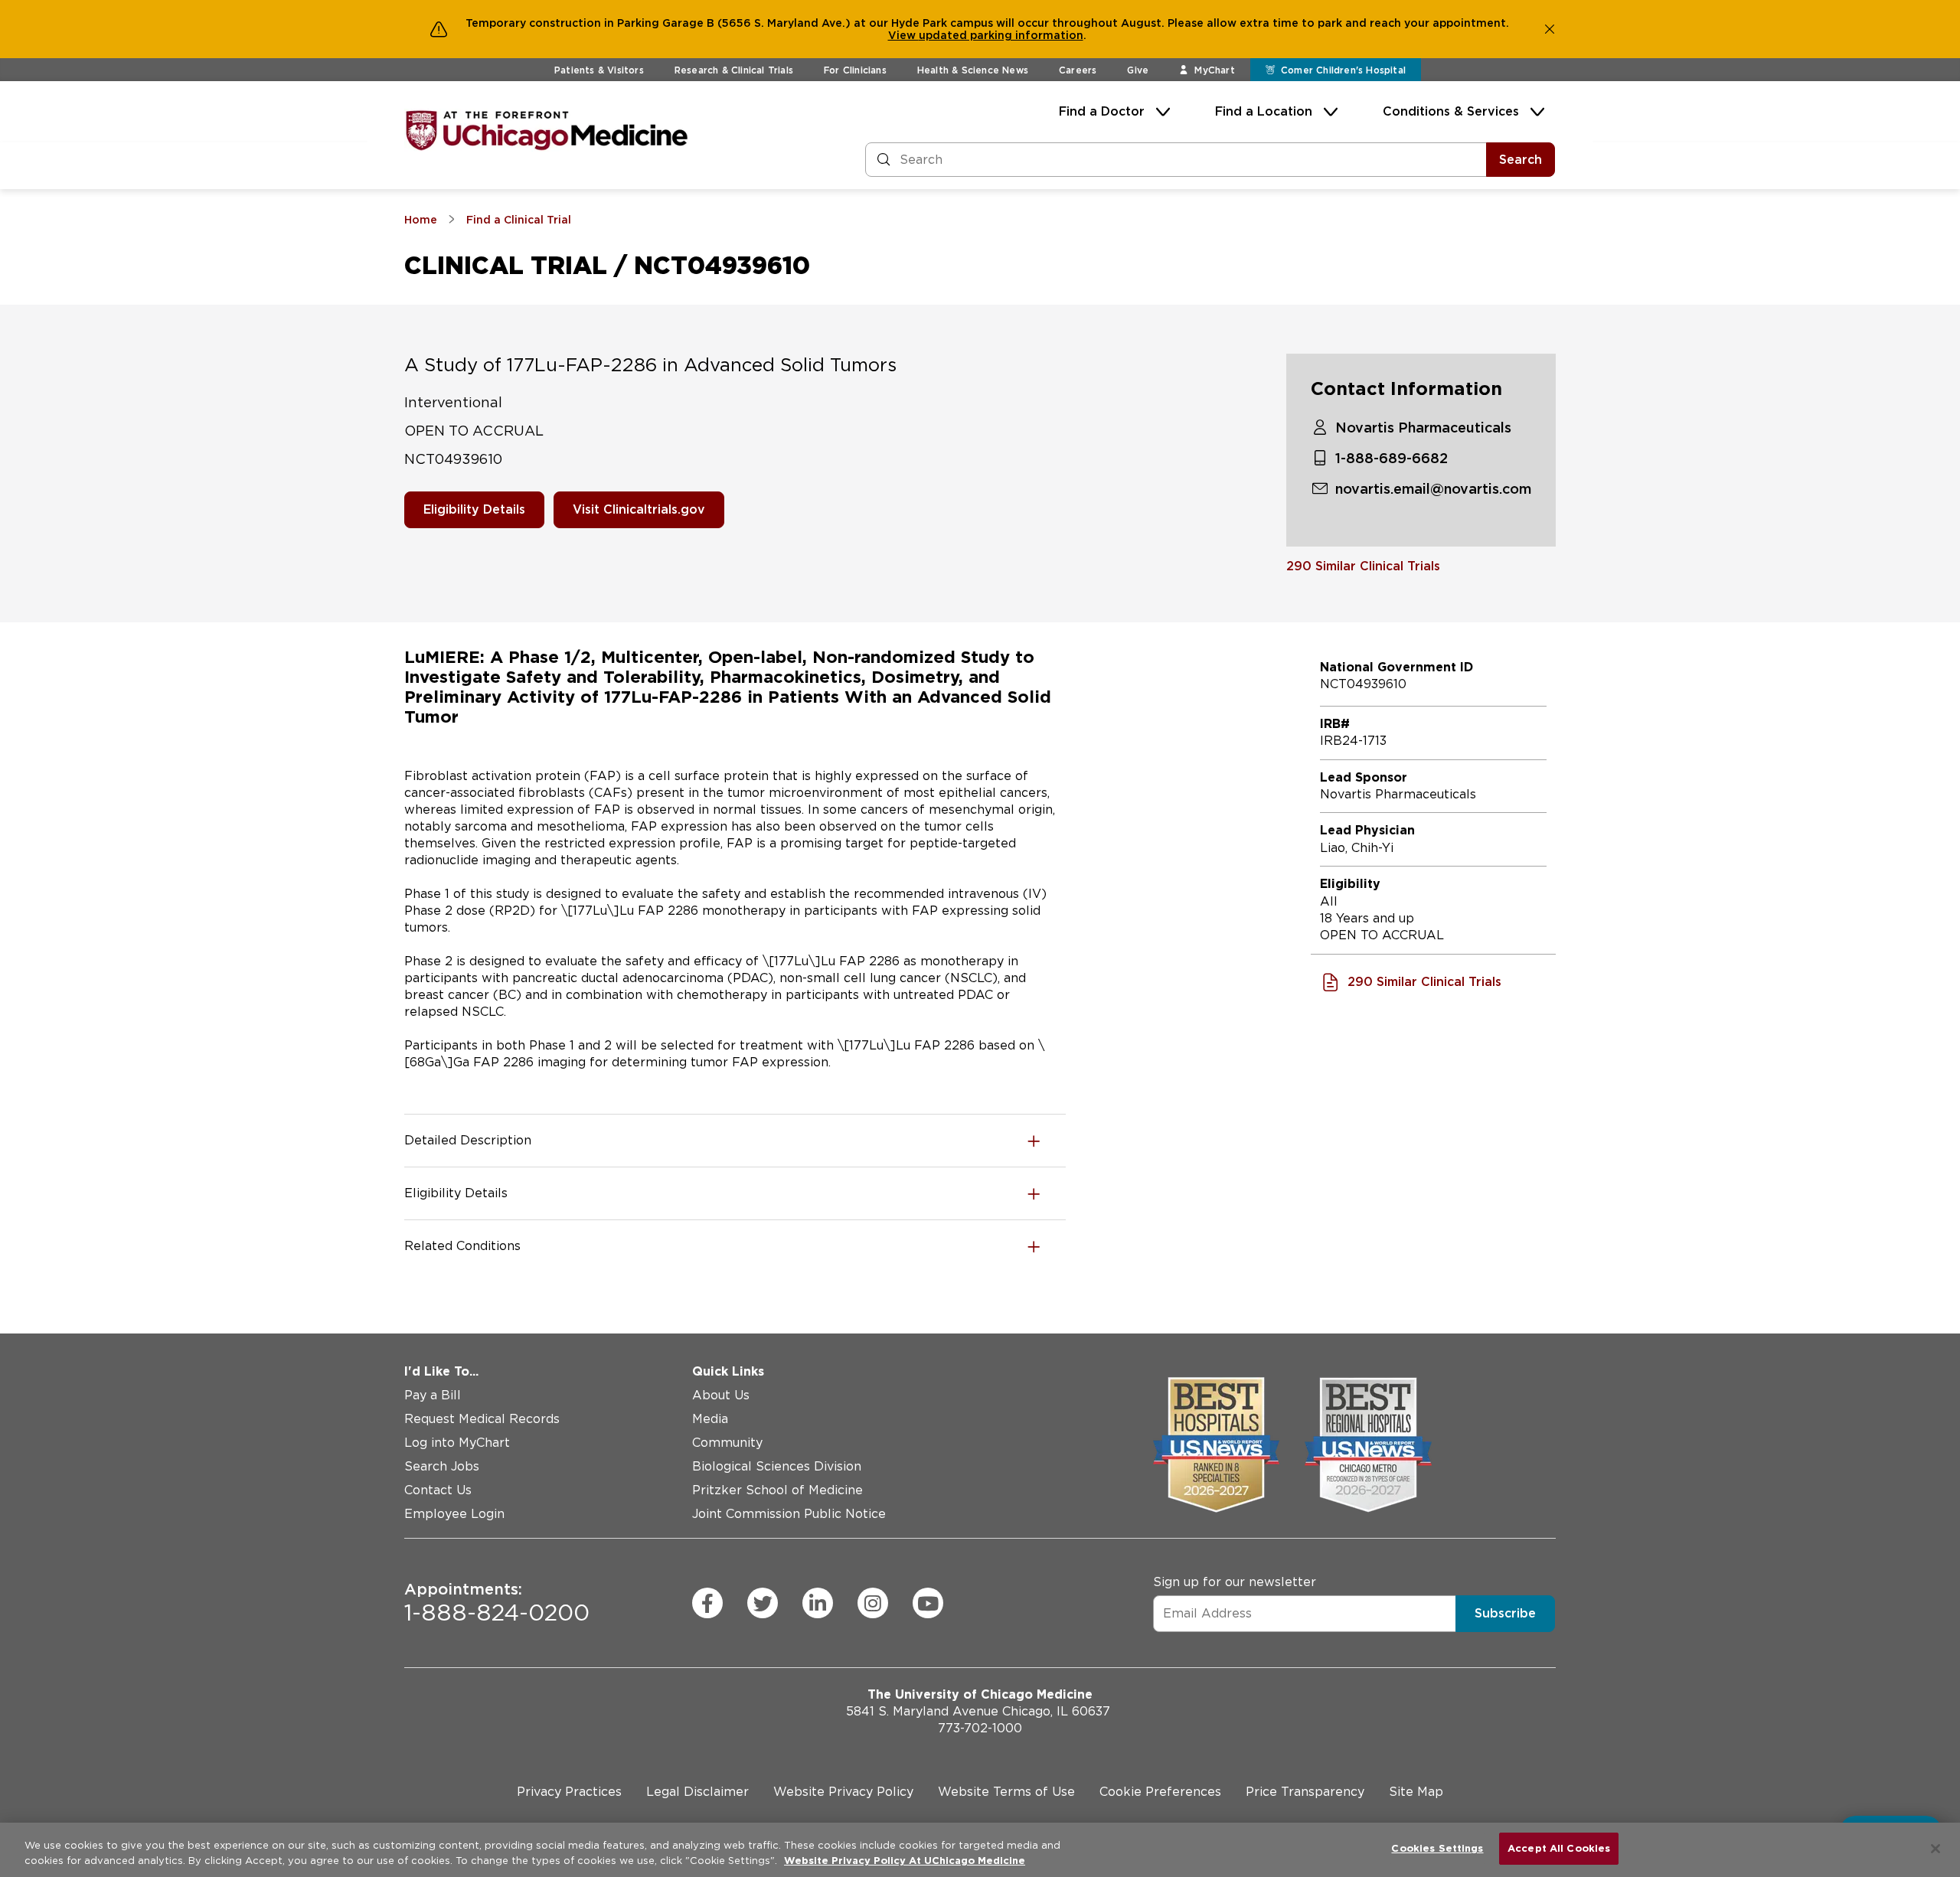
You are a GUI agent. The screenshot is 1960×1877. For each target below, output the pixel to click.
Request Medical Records (482, 1419)
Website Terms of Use (1006, 1792)
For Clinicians (855, 70)
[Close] (1935, 1849)
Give (1138, 70)
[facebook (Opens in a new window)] (707, 1603)
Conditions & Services (1451, 111)
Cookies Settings (1437, 1848)
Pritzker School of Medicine (777, 1490)
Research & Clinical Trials (734, 70)
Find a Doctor (1102, 111)
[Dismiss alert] (1550, 29)
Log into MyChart (457, 1443)
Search (1521, 160)
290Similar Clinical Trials (1363, 566)
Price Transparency (1305, 1792)
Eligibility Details (474, 509)
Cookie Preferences (1160, 1792)
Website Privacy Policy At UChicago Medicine (905, 1861)
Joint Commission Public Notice (789, 1514)
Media (710, 1419)
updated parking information (1001, 35)
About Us (721, 1395)
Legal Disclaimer (697, 1792)
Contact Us (438, 1490)
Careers (1078, 70)
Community (727, 1443)
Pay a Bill (433, 1395)
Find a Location (1264, 111)
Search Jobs (442, 1466)
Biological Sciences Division (777, 1466)
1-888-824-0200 (497, 1603)
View (903, 35)
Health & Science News (973, 70)
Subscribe (1505, 1613)
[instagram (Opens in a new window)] (873, 1603)
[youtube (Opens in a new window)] (928, 1603)
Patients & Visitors (599, 70)
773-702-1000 (980, 1728)
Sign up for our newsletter (1235, 1582)
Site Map (1416, 1792)
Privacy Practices (569, 1792)
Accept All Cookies (1559, 1848)
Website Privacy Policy (843, 1792)
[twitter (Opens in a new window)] (763, 1603)
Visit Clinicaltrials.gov (639, 509)
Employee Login (454, 1514)
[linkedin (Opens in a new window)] (818, 1603)
